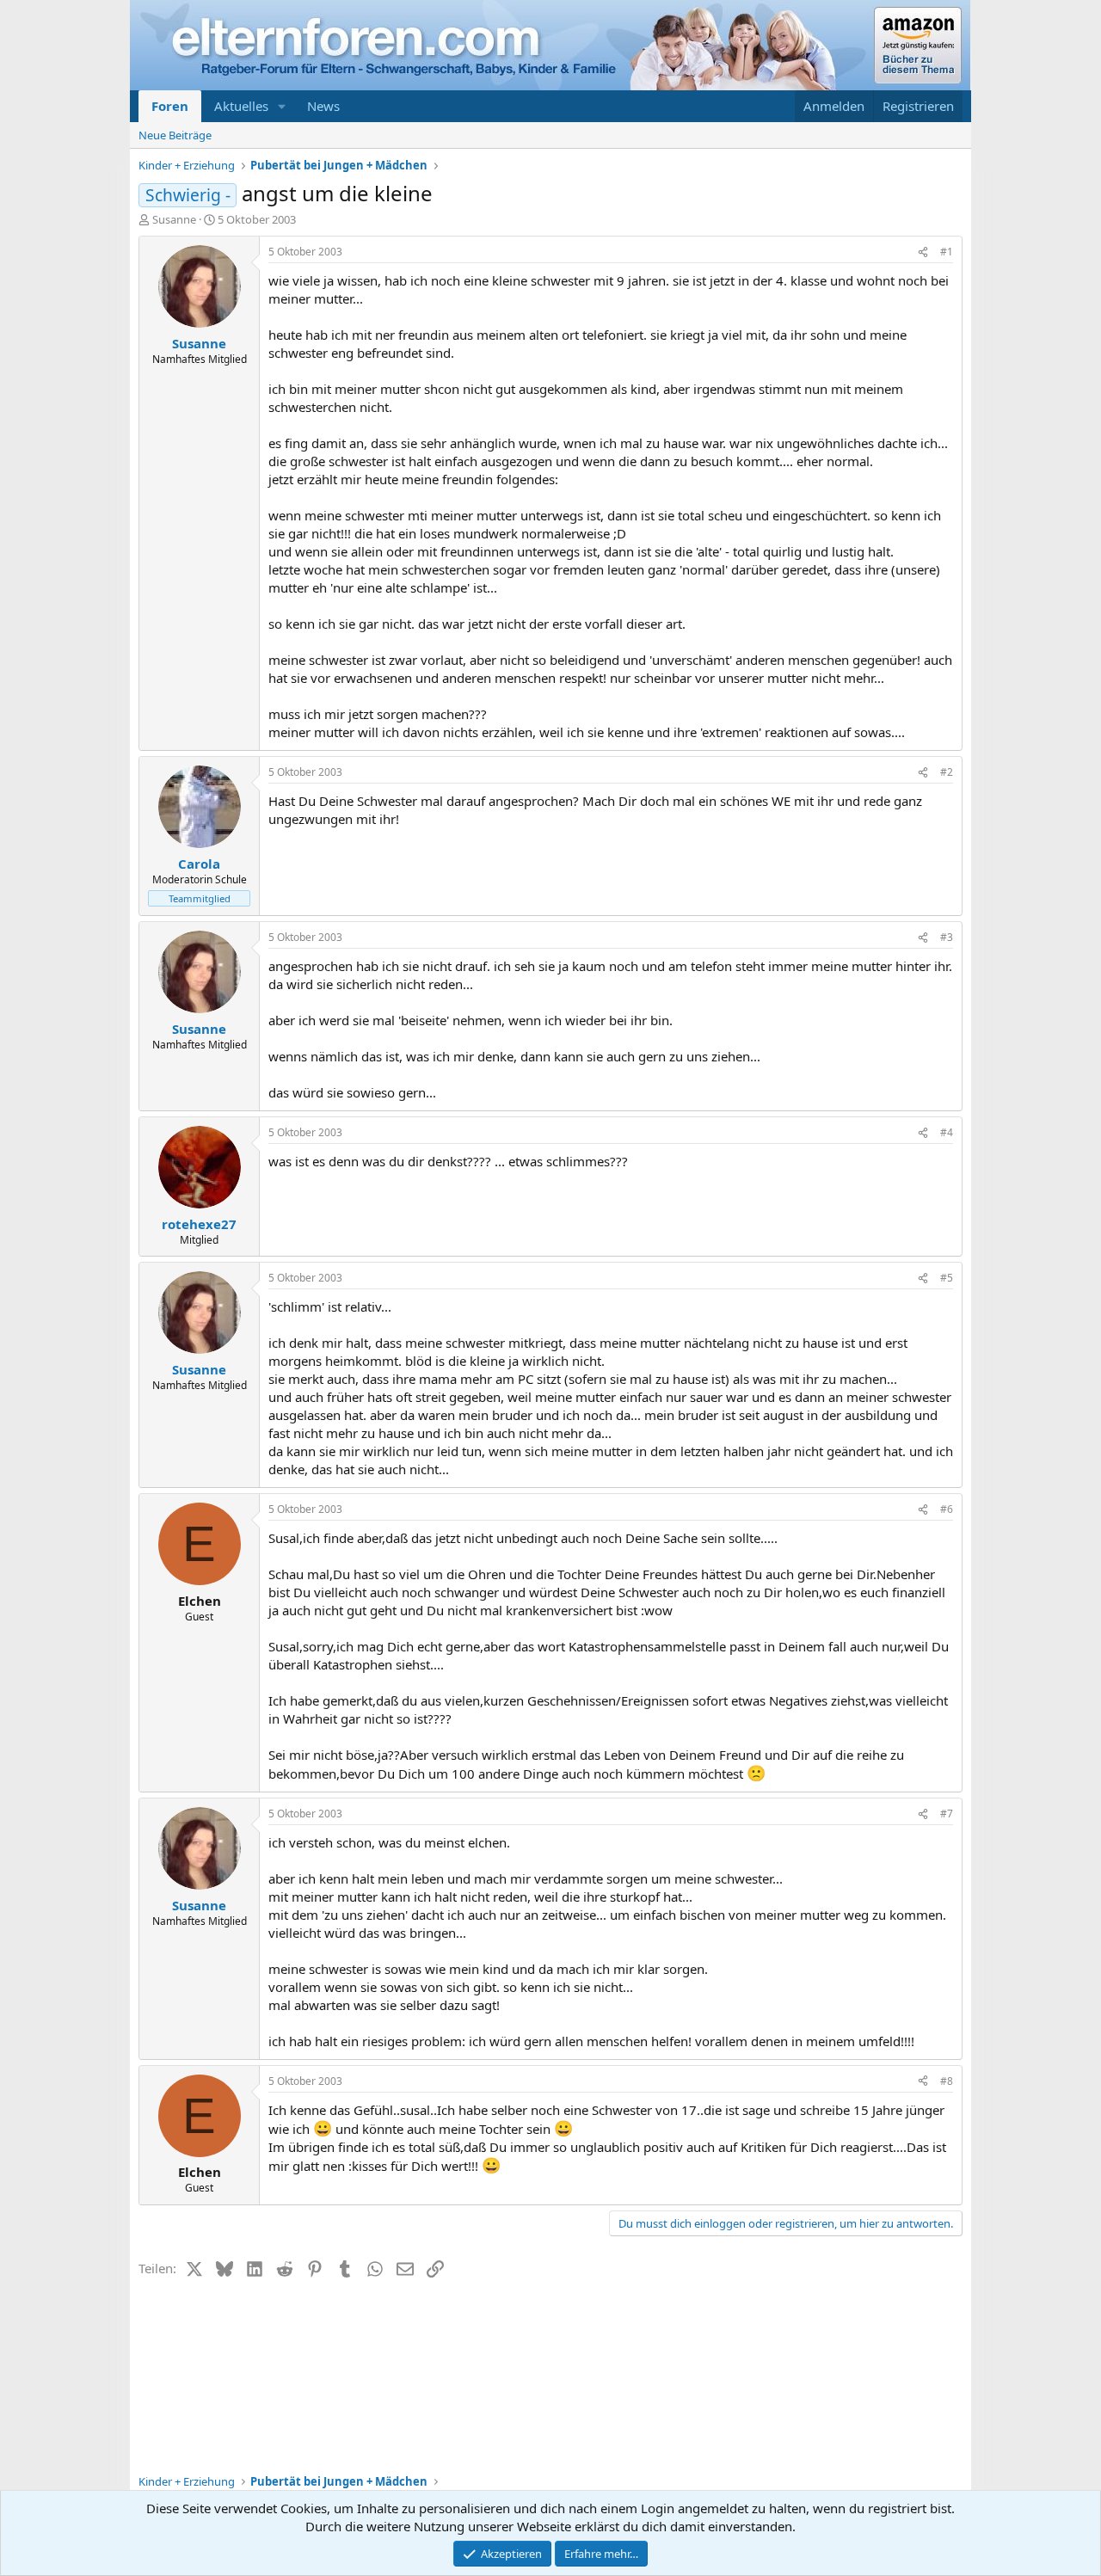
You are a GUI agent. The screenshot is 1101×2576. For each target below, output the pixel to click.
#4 (947, 1132)
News (323, 106)
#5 (947, 1278)
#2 (947, 772)
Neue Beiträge (175, 135)
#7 (947, 1814)
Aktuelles (241, 106)
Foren (170, 106)
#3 (947, 937)
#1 (947, 252)
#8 (947, 2081)
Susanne (174, 219)
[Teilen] (923, 252)
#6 (947, 1509)
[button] (282, 106)
